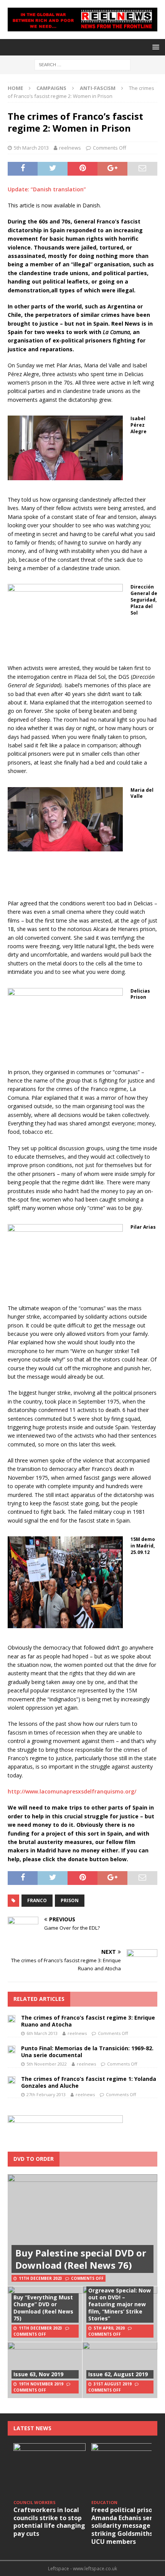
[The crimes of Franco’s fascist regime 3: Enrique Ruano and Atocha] (12, 2018)
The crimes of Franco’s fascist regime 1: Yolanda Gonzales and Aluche (89, 2082)
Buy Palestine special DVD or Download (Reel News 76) (81, 2259)
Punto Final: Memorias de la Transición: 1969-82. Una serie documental (87, 2052)
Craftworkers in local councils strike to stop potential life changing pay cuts (49, 2522)
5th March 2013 (31, 148)
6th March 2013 (42, 2033)
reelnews (70, 148)
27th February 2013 (46, 2094)
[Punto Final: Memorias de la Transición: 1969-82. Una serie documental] (12, 2049)
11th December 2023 (40, 2278)
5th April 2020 (109, 2328)
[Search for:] (82, 64)
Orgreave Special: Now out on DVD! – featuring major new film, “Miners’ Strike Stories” (120, 2304)
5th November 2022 (47, 2064)
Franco (37, 1900)
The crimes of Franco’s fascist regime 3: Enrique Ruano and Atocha (88, 2021)
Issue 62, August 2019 (118, 2374)
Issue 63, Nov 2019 (38, 2374)
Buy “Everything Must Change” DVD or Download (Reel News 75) (43, 2308)
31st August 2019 (113, 2384)
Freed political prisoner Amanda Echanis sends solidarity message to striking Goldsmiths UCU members (127, 2526)
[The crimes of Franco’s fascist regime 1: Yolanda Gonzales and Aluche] (12, 2080)
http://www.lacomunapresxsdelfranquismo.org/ (72, 1791)
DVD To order (34, 2159)
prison (70, 1900)
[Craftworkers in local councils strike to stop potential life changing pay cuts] (49, 2470)
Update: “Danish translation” (47, 189)
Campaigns (51, 88)
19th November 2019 (41, 2384)
